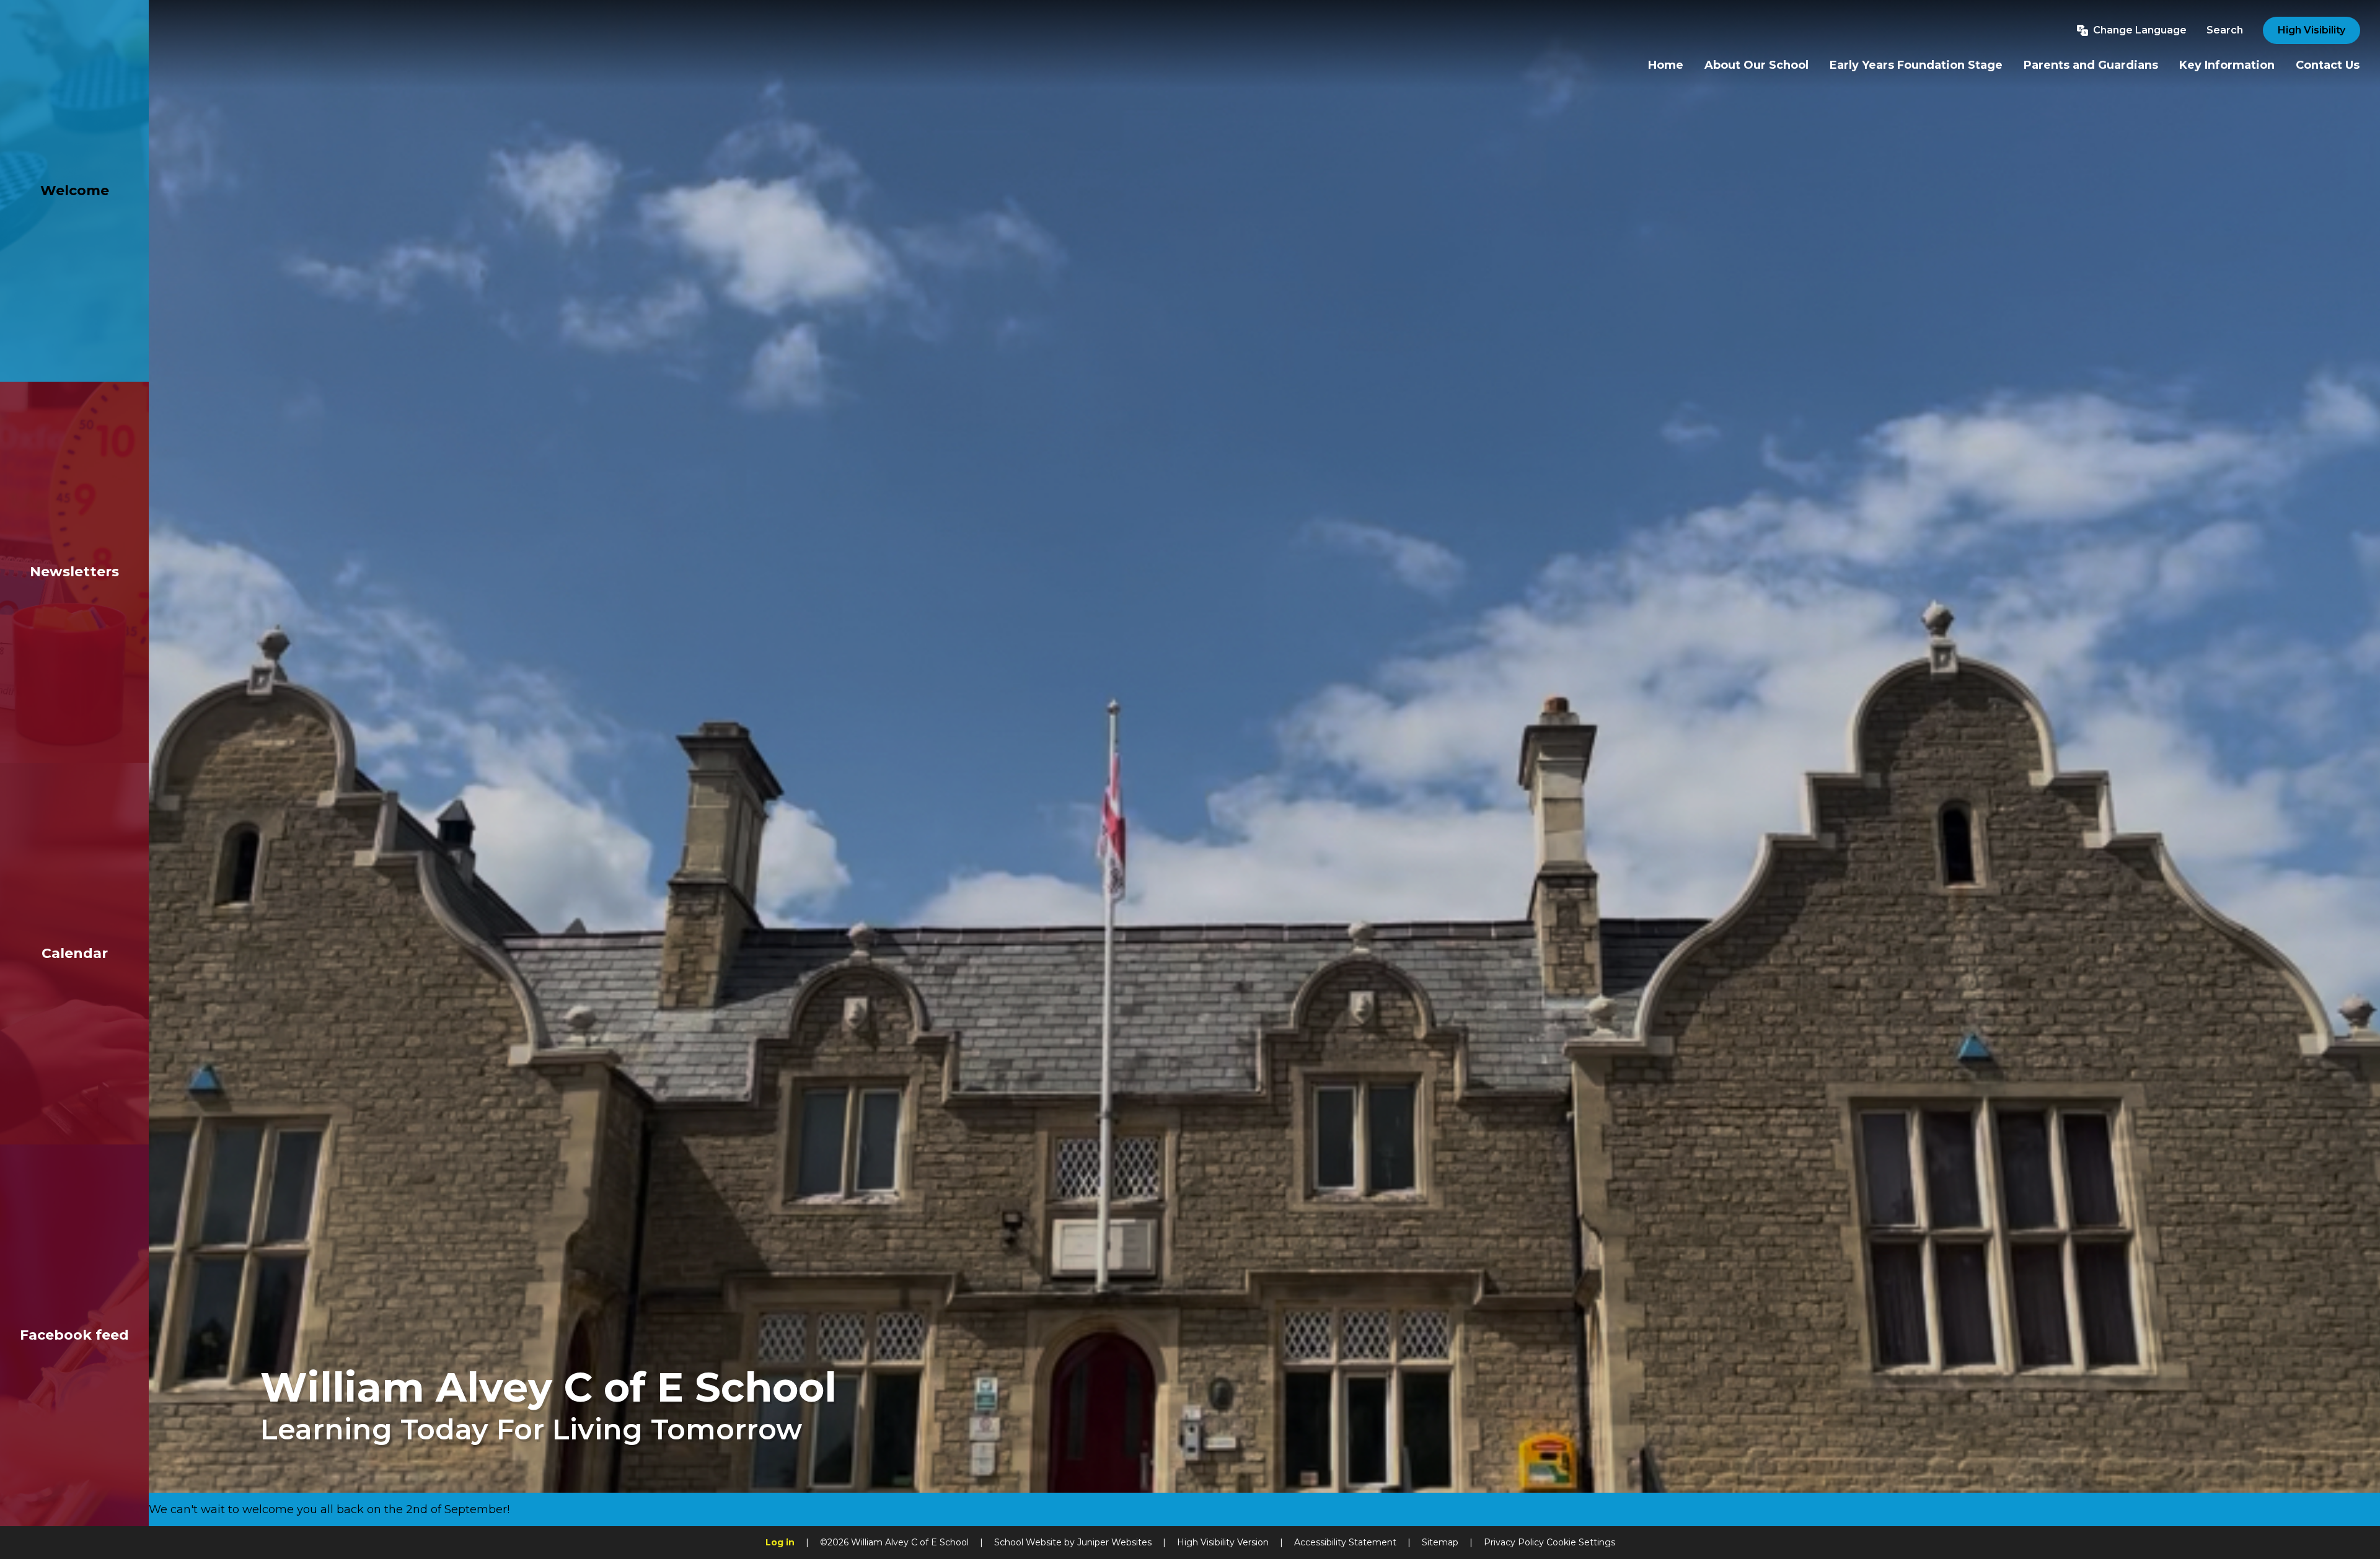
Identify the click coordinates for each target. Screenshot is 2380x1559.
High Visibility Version (1223, 1542)
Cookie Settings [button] (1581, 1542)
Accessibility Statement (1345, 1542)
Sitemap (1440, 1542)
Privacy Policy (1514, 1542)
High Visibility (2312, 30)
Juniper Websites (1114, 1542)
